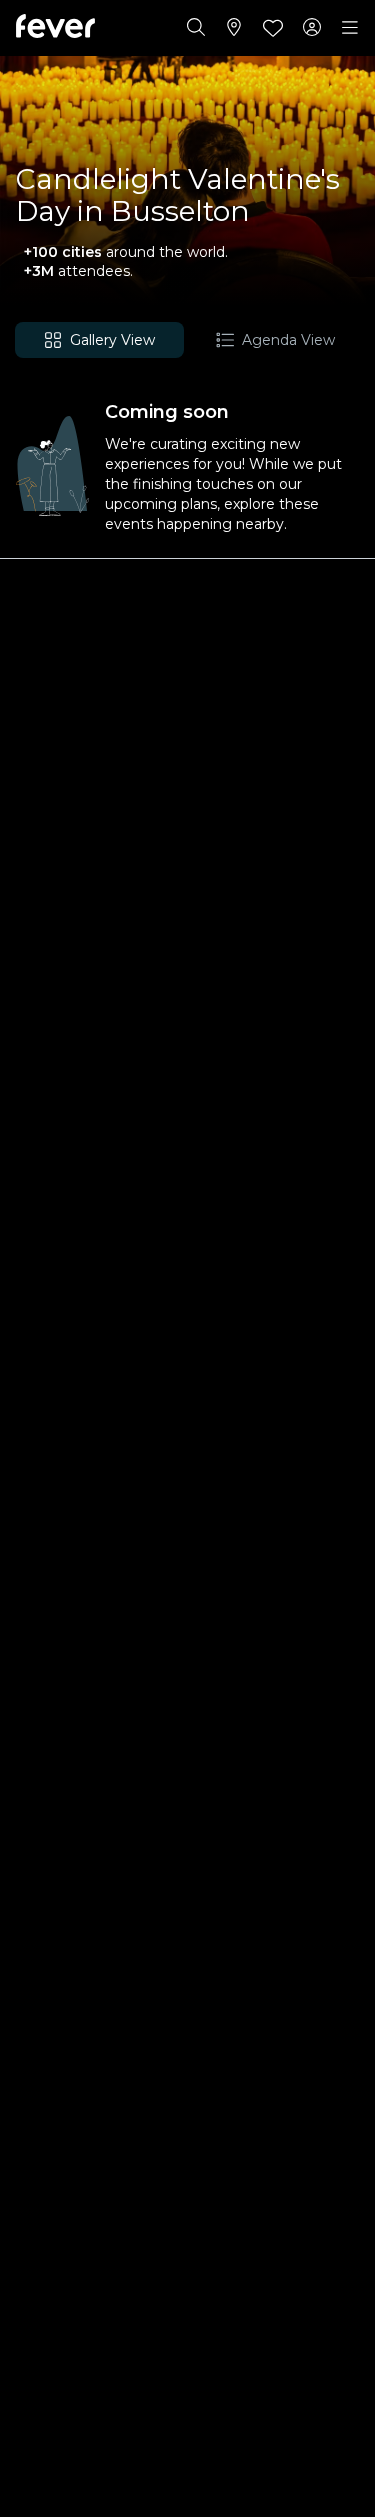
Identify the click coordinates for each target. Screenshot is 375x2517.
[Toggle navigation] (350, 28)
